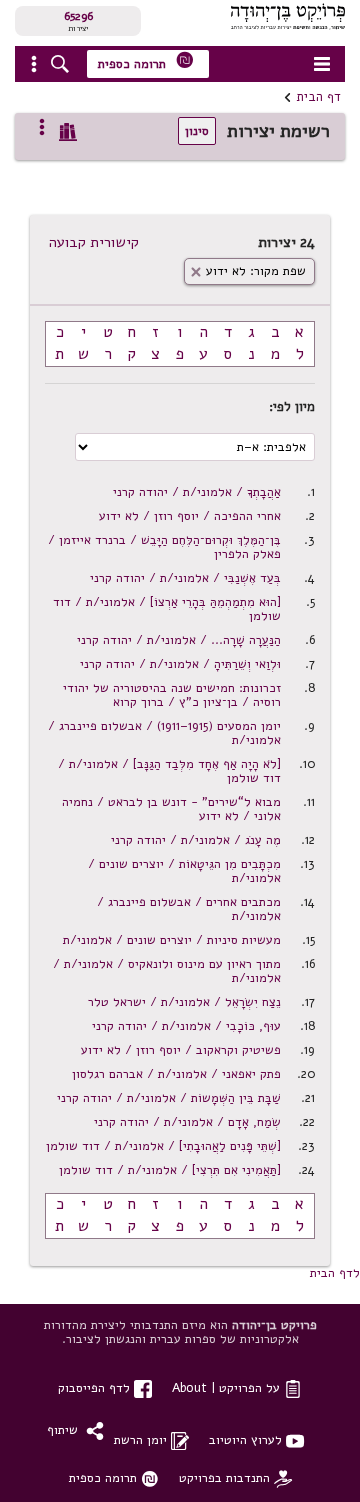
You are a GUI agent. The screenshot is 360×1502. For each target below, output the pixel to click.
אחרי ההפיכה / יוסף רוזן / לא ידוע (190, 515)
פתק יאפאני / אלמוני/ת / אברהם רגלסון (176, 1073)
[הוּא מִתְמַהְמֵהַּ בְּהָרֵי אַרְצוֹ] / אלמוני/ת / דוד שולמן (167, 608)
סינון (197, 130)
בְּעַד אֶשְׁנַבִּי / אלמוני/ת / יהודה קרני (185, 577)
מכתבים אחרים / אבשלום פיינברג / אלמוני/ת (189, 908)
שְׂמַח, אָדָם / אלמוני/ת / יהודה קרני (187, 1121)
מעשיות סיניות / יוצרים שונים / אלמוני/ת (172, 939)
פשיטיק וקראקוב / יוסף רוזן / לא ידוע (181, 1049)
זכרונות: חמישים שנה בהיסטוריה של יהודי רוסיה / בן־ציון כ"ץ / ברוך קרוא (172, 694)
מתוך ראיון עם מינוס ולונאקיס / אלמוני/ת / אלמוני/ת (167, 970)
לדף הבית (335, 1272)
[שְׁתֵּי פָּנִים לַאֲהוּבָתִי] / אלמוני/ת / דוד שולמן (163, 1145)
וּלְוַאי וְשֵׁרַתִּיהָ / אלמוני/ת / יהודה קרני (180, 663)
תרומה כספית (146, 61)
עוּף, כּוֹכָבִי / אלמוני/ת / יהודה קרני (186, 1025)
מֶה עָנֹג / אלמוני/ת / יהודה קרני (196, 839)
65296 (78, 16)
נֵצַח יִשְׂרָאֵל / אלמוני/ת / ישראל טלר (184, 1001)
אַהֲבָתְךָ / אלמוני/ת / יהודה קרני (197, 491)
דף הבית (318, 97)
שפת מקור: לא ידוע (248, 270)
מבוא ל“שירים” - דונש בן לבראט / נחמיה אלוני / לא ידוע (171, 808)
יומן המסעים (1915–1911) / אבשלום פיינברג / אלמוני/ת (164, 732)
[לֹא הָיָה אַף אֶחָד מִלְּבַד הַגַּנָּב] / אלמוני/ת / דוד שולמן (169, 770)
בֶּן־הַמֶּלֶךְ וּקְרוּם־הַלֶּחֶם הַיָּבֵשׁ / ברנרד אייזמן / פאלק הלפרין (164, 546)
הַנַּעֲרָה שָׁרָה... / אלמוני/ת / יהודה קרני (179, 639)
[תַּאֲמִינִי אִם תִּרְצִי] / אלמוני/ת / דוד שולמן (170, 1169)
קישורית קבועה (94, 242)
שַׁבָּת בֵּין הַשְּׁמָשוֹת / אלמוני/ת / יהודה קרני (169, 1097)
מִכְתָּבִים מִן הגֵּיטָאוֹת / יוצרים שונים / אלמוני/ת (184, 870)
